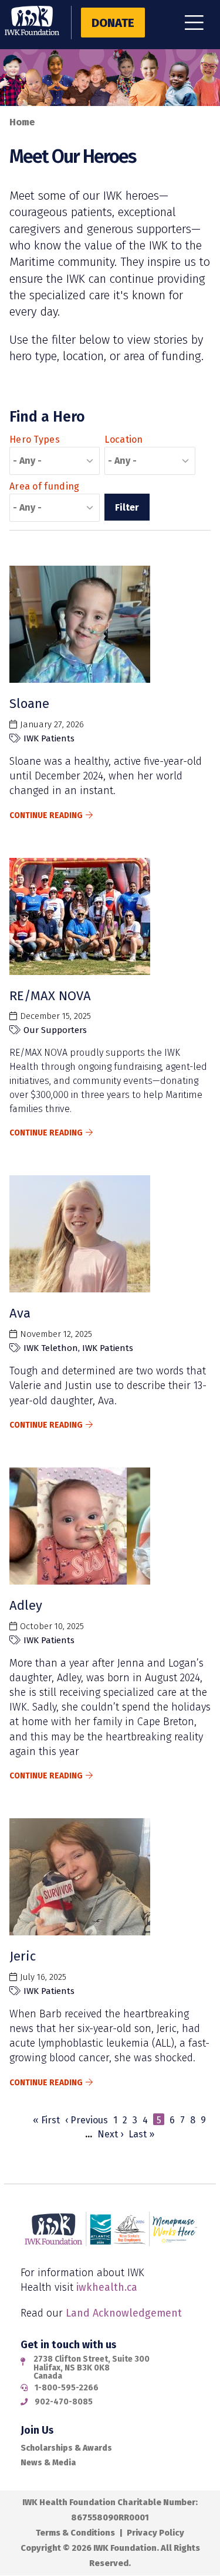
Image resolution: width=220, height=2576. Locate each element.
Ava (20, 1313)
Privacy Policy (155, 2533)
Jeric (23, 1956)
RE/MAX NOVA (50, 996)
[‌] (199, 26)
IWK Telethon (51, 1348)
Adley (26, 1605)
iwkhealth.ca (107, 2287)
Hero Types (35, 439)
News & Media (48, 2463)
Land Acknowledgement (124, 2313)
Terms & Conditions (75, 2533)
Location (123, 439)
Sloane (29, 704)
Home (22, 122)
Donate (113, 23)
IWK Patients (49, 738)
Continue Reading (46, 815)
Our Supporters (55, 1030)
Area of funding (45, 486)
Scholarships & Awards (66, 2448)
